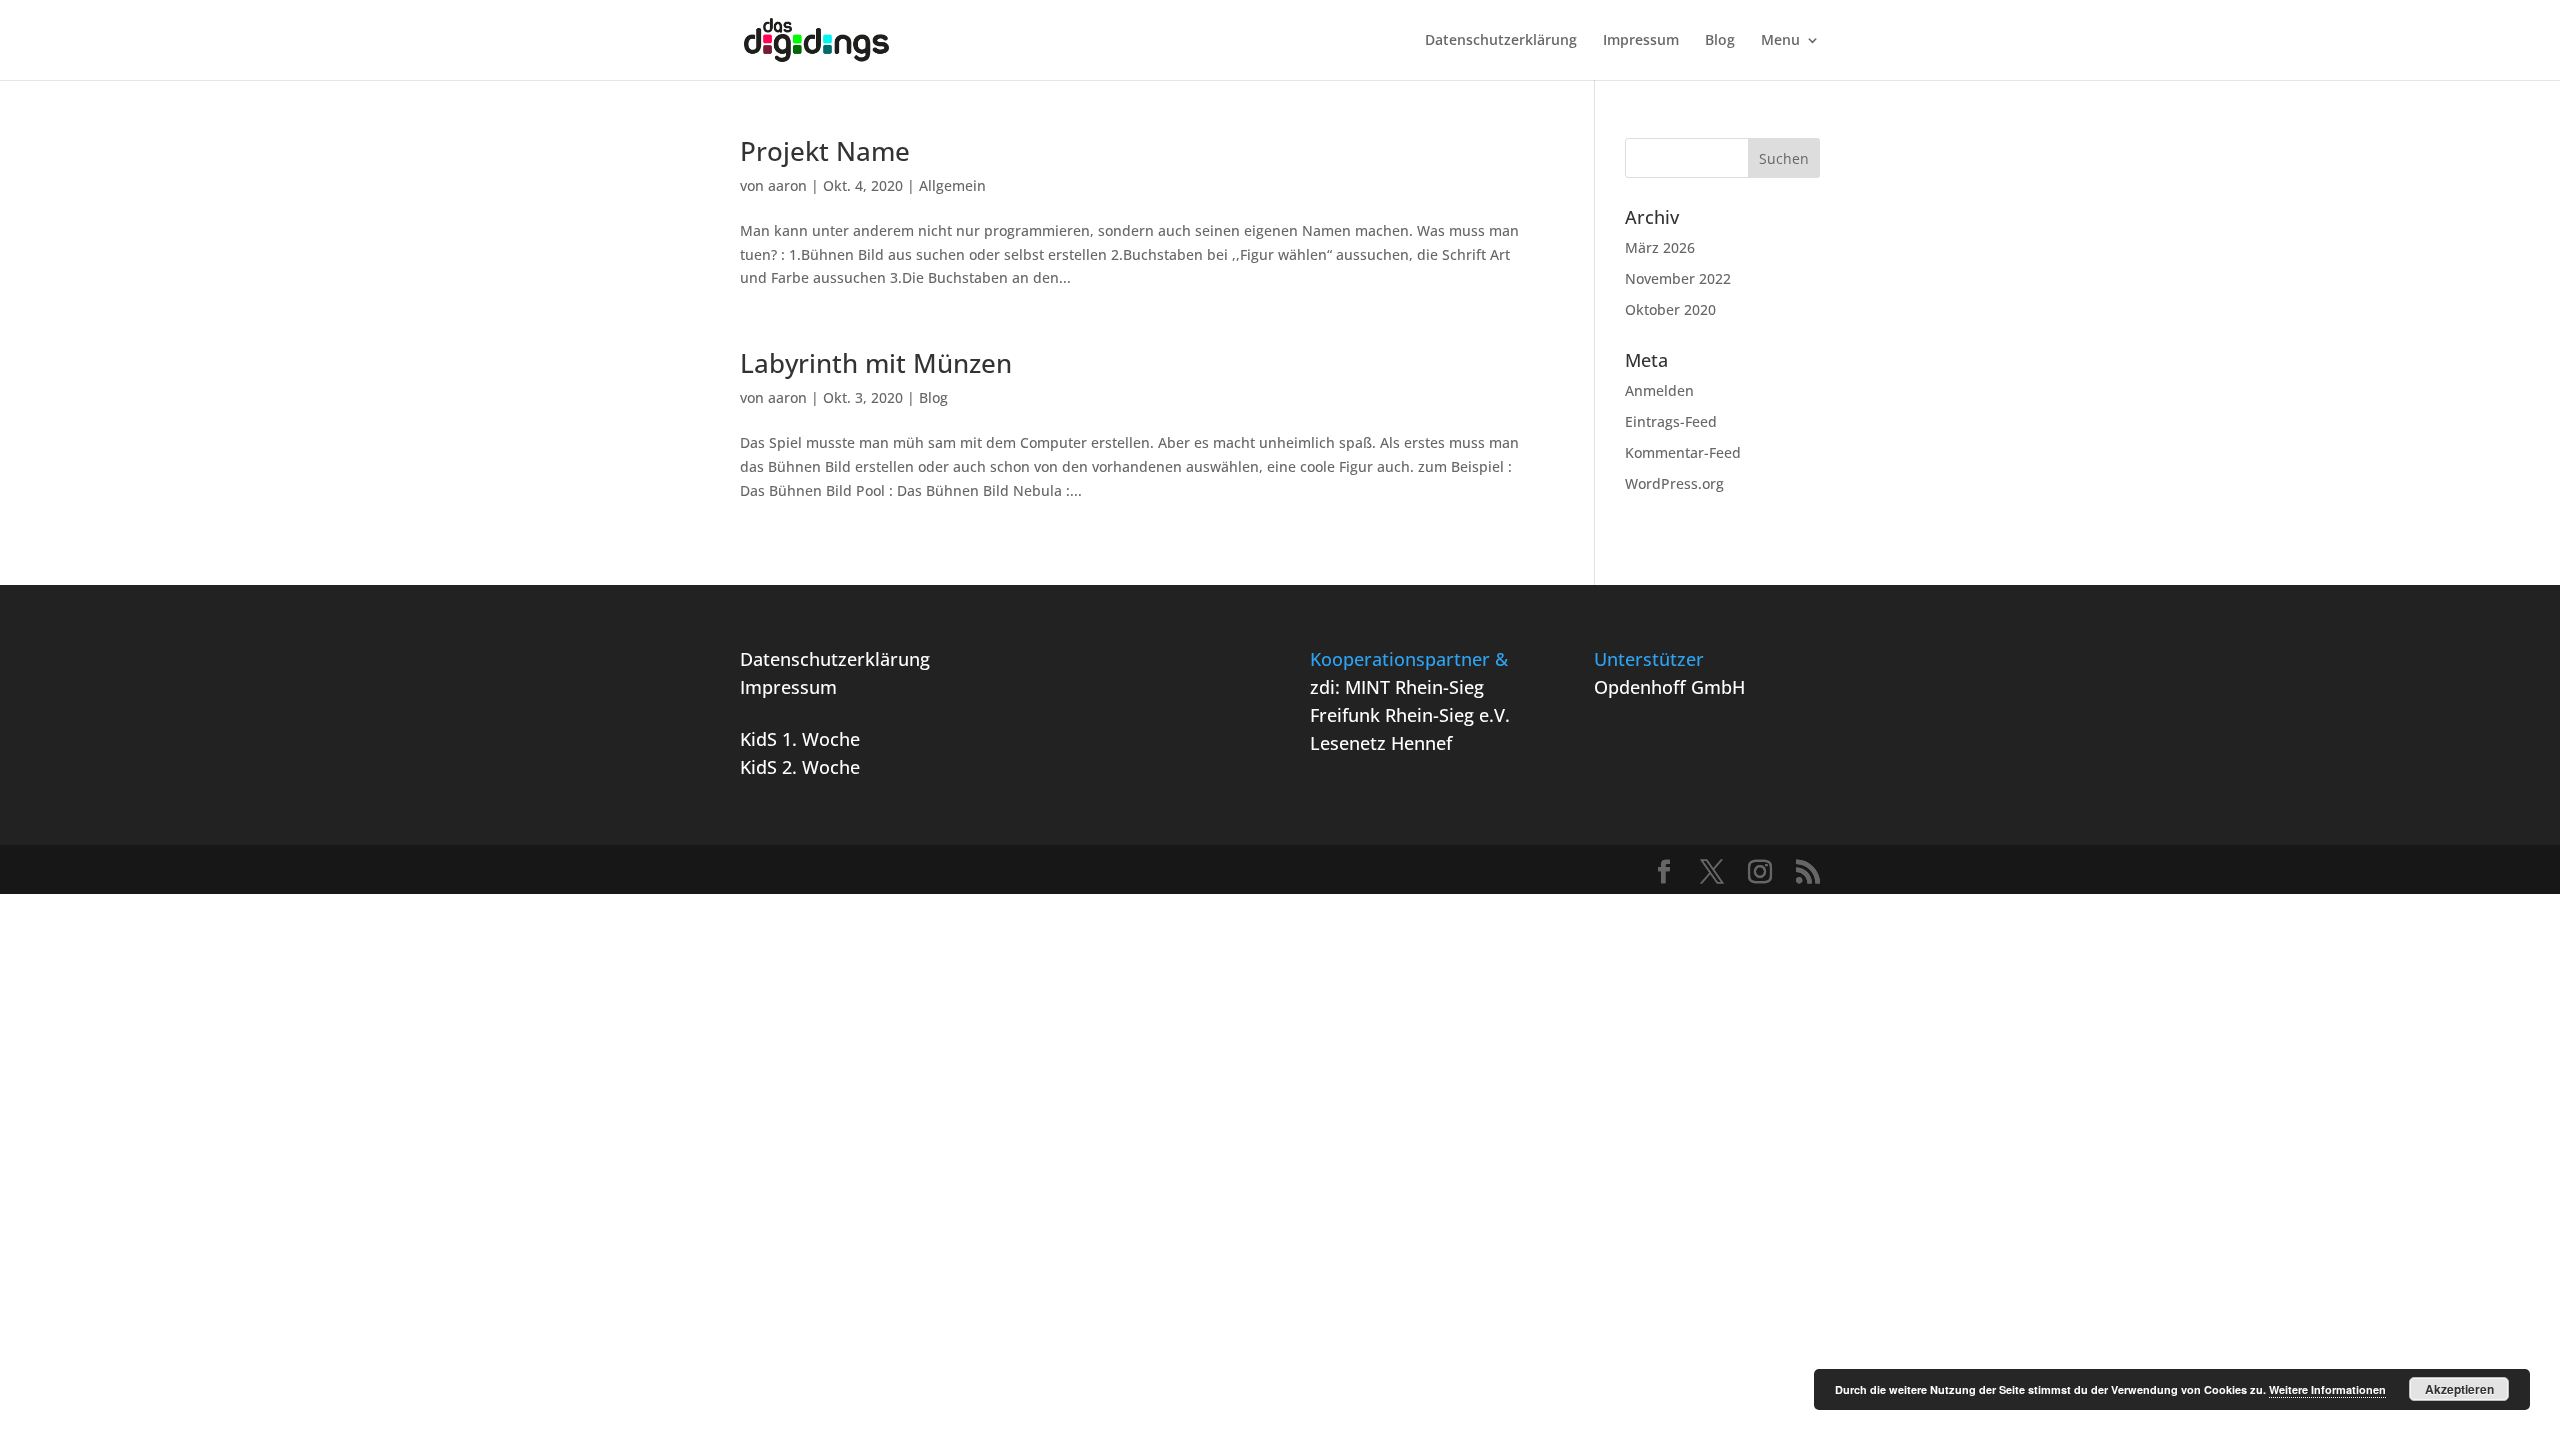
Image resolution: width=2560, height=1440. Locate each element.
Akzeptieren (2459, 1389)
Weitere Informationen (2327, 1389)
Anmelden (1659, 390)
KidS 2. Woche (800, 767)
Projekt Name (825, 151)
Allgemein (952, 185)
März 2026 (1660, 247)
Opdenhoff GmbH (1669, 687)
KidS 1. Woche (800, 739)
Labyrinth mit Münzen (876, 363)
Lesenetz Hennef (1381, 743)
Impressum (1641, 41)
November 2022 (1678, 278)
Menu (1780, 41)
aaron (787, 185)
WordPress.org (1674, 483)
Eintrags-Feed (1671, 421)
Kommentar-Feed (1683, 452)
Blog (1720, 41)
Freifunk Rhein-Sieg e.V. (1410, 715)
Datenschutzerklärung (1501, 41)
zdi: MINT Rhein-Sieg (1397, 687)
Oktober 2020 (1670, 309)
